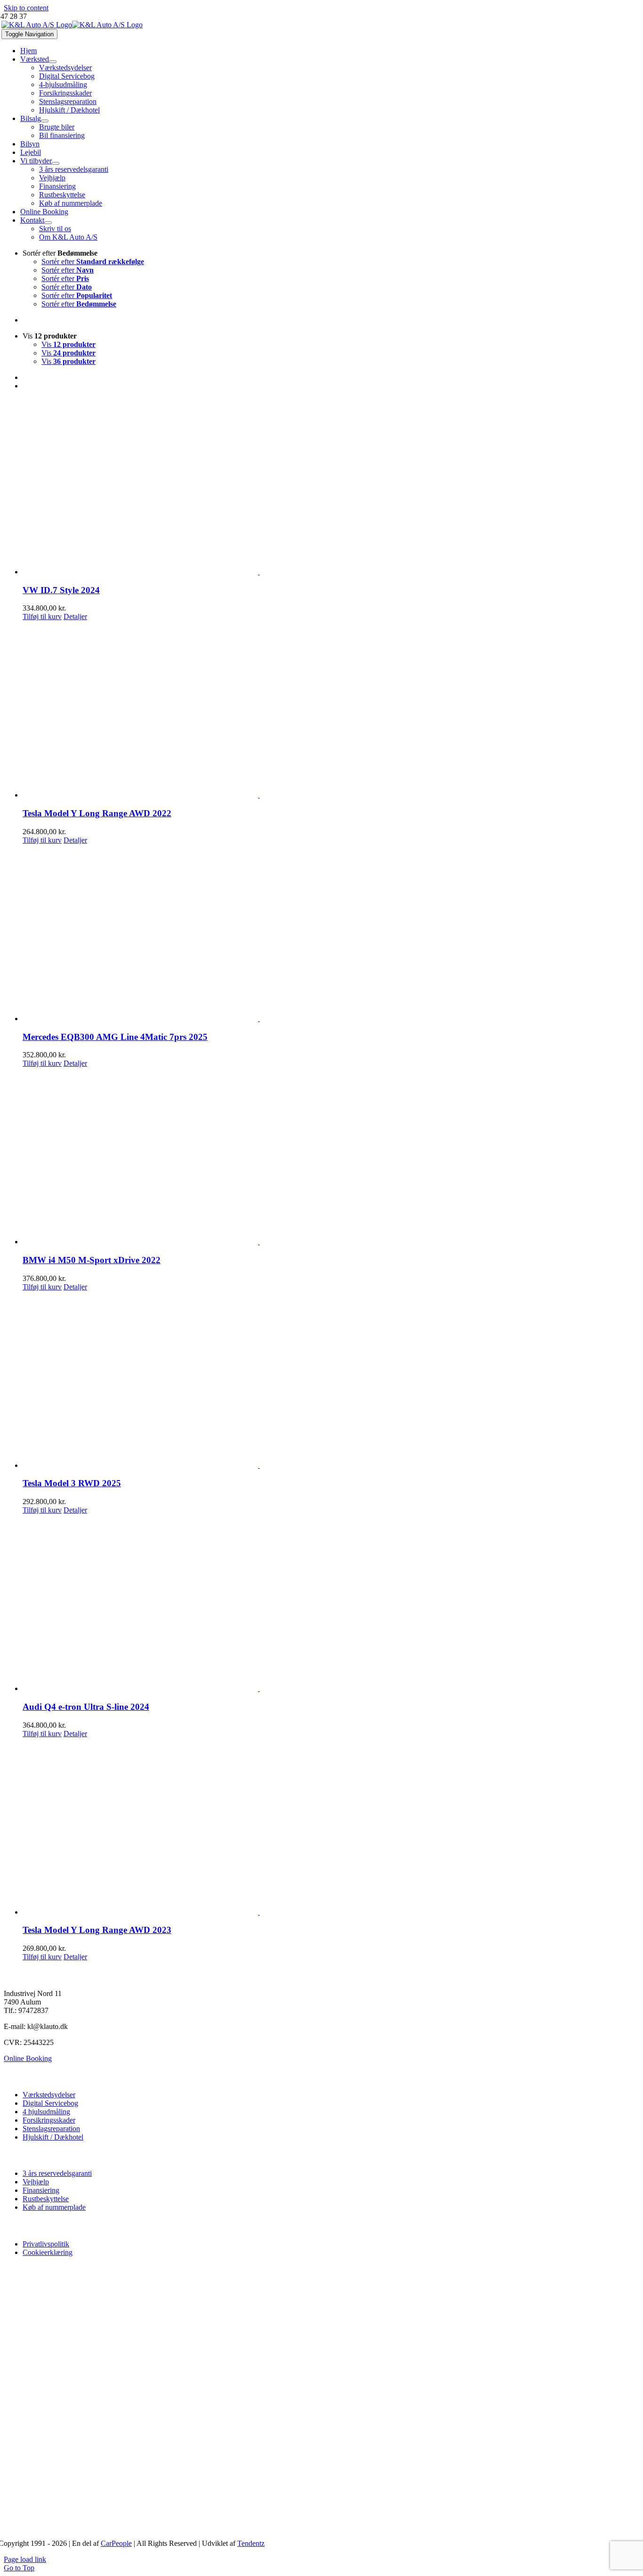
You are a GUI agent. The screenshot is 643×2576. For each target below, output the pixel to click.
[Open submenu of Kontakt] (48, 223)
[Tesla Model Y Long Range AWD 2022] (331, 710)
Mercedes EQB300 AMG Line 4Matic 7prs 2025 (115, 1037)
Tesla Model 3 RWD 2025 (72, 1483)
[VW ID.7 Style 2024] (331, 487)
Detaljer (75, 616)
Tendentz (251, 2543)
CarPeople (116, 2543)
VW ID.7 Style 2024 (61, 590)
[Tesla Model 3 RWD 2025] (331, 1381)
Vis (68, 344)
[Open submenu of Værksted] (53, 62)
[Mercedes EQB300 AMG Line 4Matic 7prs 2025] (331, 934)
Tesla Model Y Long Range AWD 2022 (97, 813)
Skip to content (26, 8)
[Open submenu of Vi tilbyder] (56, 163)
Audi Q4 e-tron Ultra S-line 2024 (86, 1707)
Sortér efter (93, 262)
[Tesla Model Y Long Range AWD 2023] (331, 1827)
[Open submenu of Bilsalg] (45, 121)
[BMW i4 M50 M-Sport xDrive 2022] (331, 1157)
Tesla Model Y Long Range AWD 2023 (97, 1930)
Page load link (25, 2559)
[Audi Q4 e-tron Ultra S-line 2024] (331, 1604)
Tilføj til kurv (42, 616)
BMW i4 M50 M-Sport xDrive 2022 (92, 1260)
